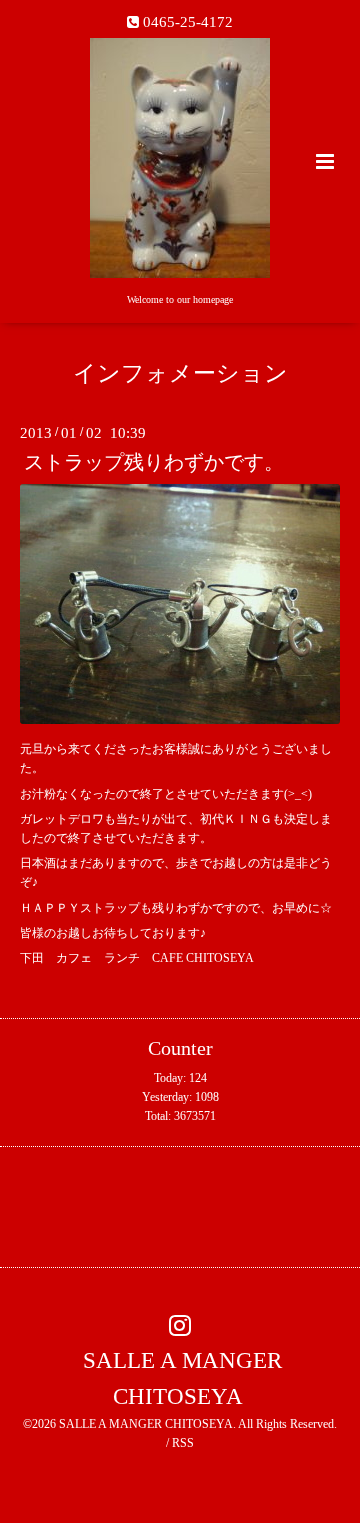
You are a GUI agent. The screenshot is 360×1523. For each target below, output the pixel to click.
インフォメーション (180, 373)
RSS (183, 1443)
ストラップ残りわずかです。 (154, 462)
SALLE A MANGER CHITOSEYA (182, 1378)
